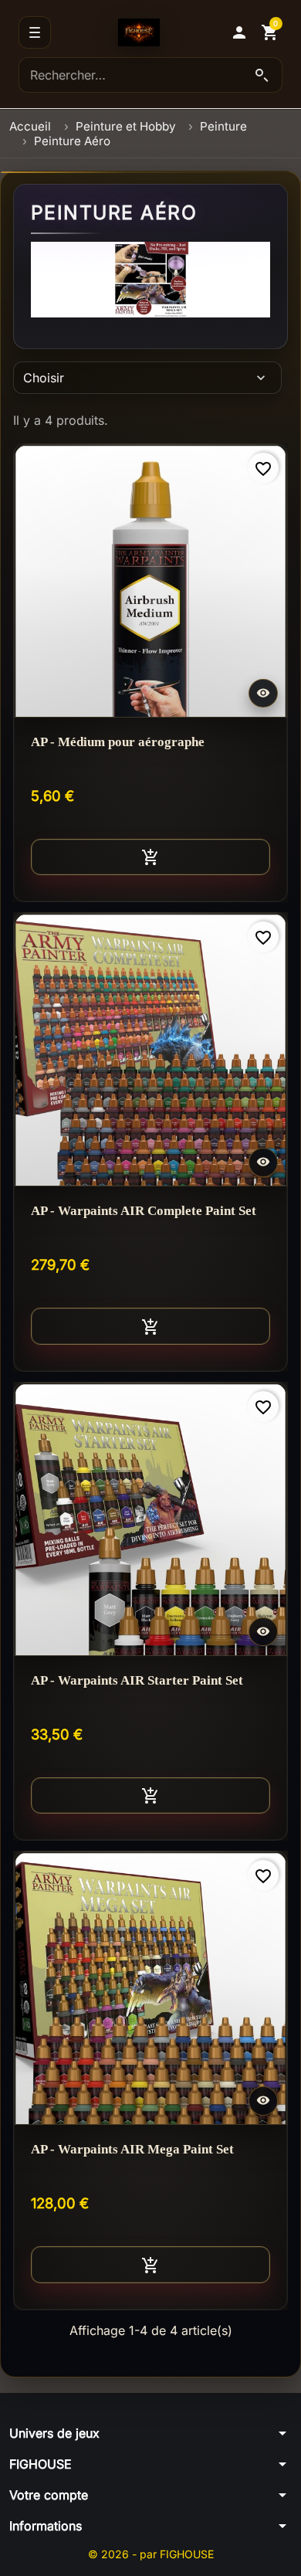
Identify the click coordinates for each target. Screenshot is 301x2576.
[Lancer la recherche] (262, 75)
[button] (239, 32)
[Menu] (35, 32)
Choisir (146, 378)
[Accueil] (139, 32)
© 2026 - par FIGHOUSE (151, 2554)
